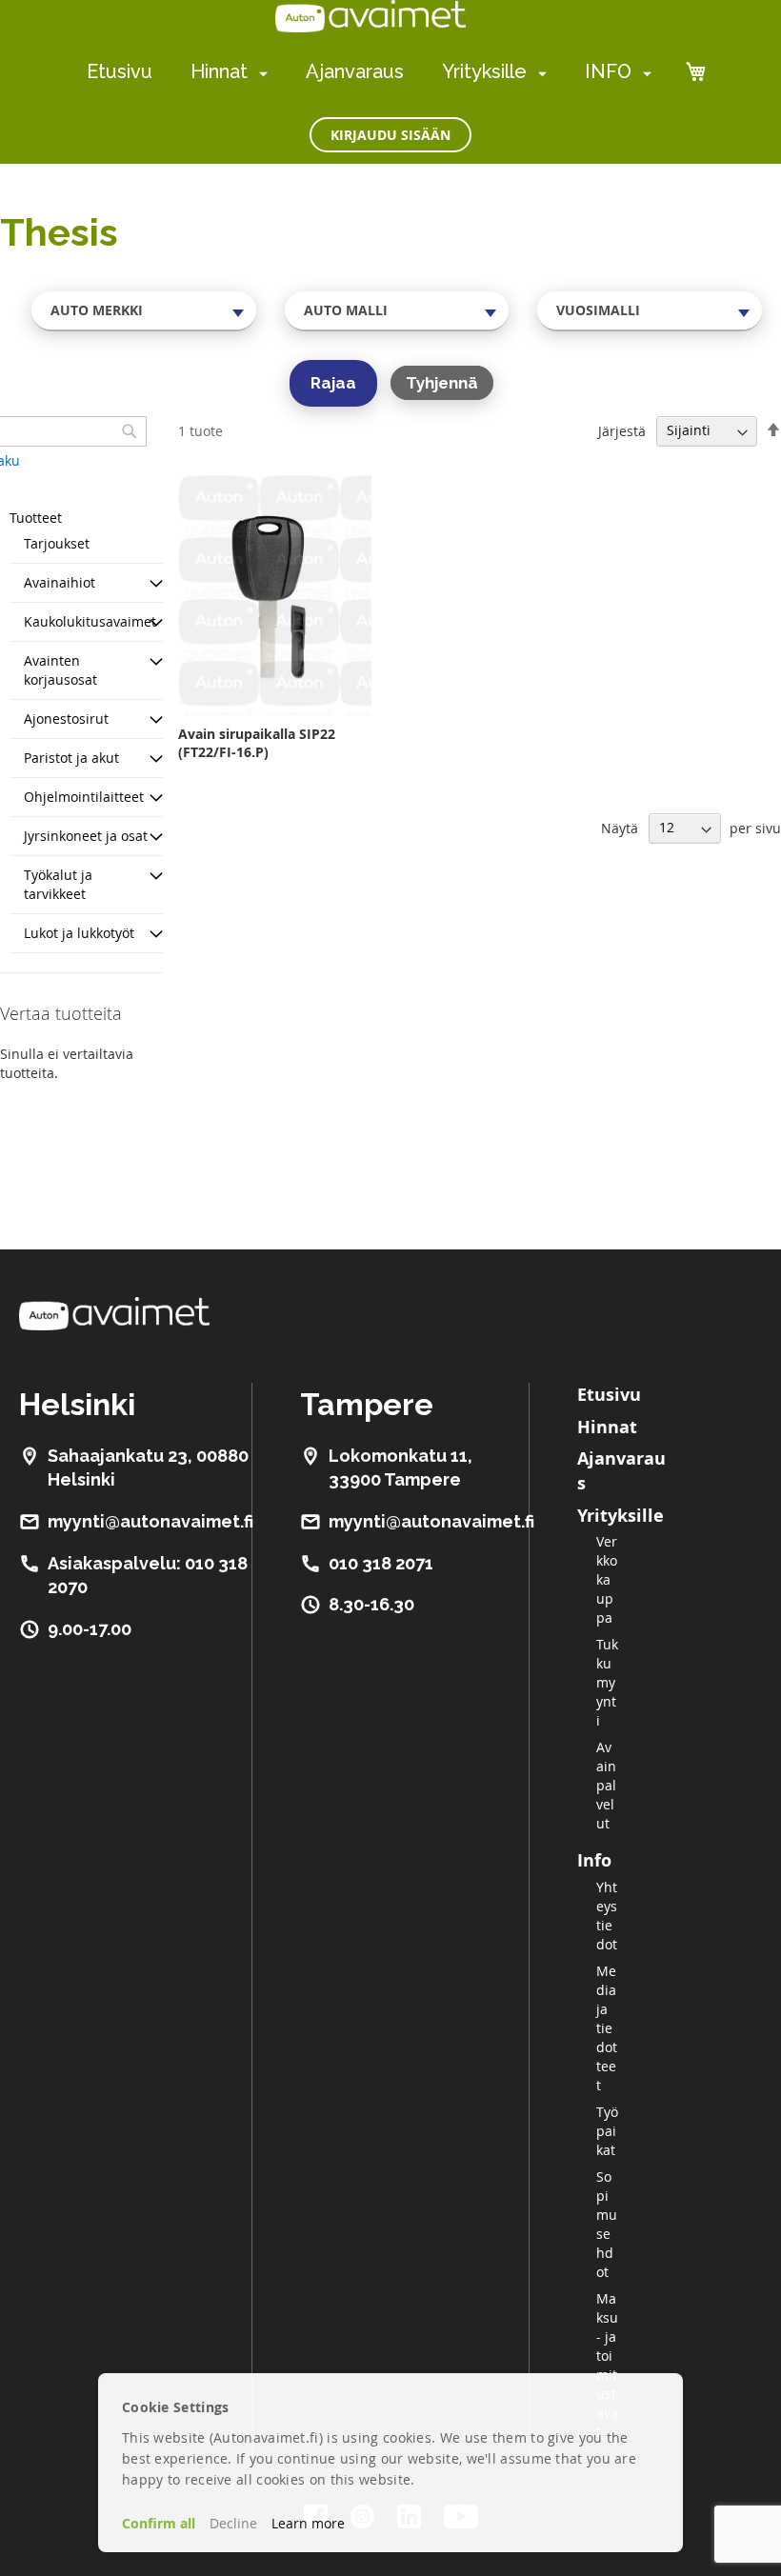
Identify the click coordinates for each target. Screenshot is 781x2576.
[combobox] (144, 310)
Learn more (308, 2523)
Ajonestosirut (66, 719)
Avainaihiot (60, 582)
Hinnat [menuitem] (219, 71)
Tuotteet (36, 518)
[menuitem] (260, 73)
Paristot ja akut (71, 758)
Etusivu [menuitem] (120, 71)
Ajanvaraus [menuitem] (355, 71)
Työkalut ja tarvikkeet (58, 884)
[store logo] (370, 16)
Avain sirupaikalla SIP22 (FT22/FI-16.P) (257, 743)
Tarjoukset (57, 543)
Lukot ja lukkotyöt (79, 933)
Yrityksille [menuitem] (484, 71)
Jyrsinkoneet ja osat (86, 836)
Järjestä (622, 430)
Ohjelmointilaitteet (84, 797)
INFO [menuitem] (608, 71)
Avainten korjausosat (60, 670)
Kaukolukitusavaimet (90, 621)
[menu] (369, 72)
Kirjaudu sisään (390, 135)
